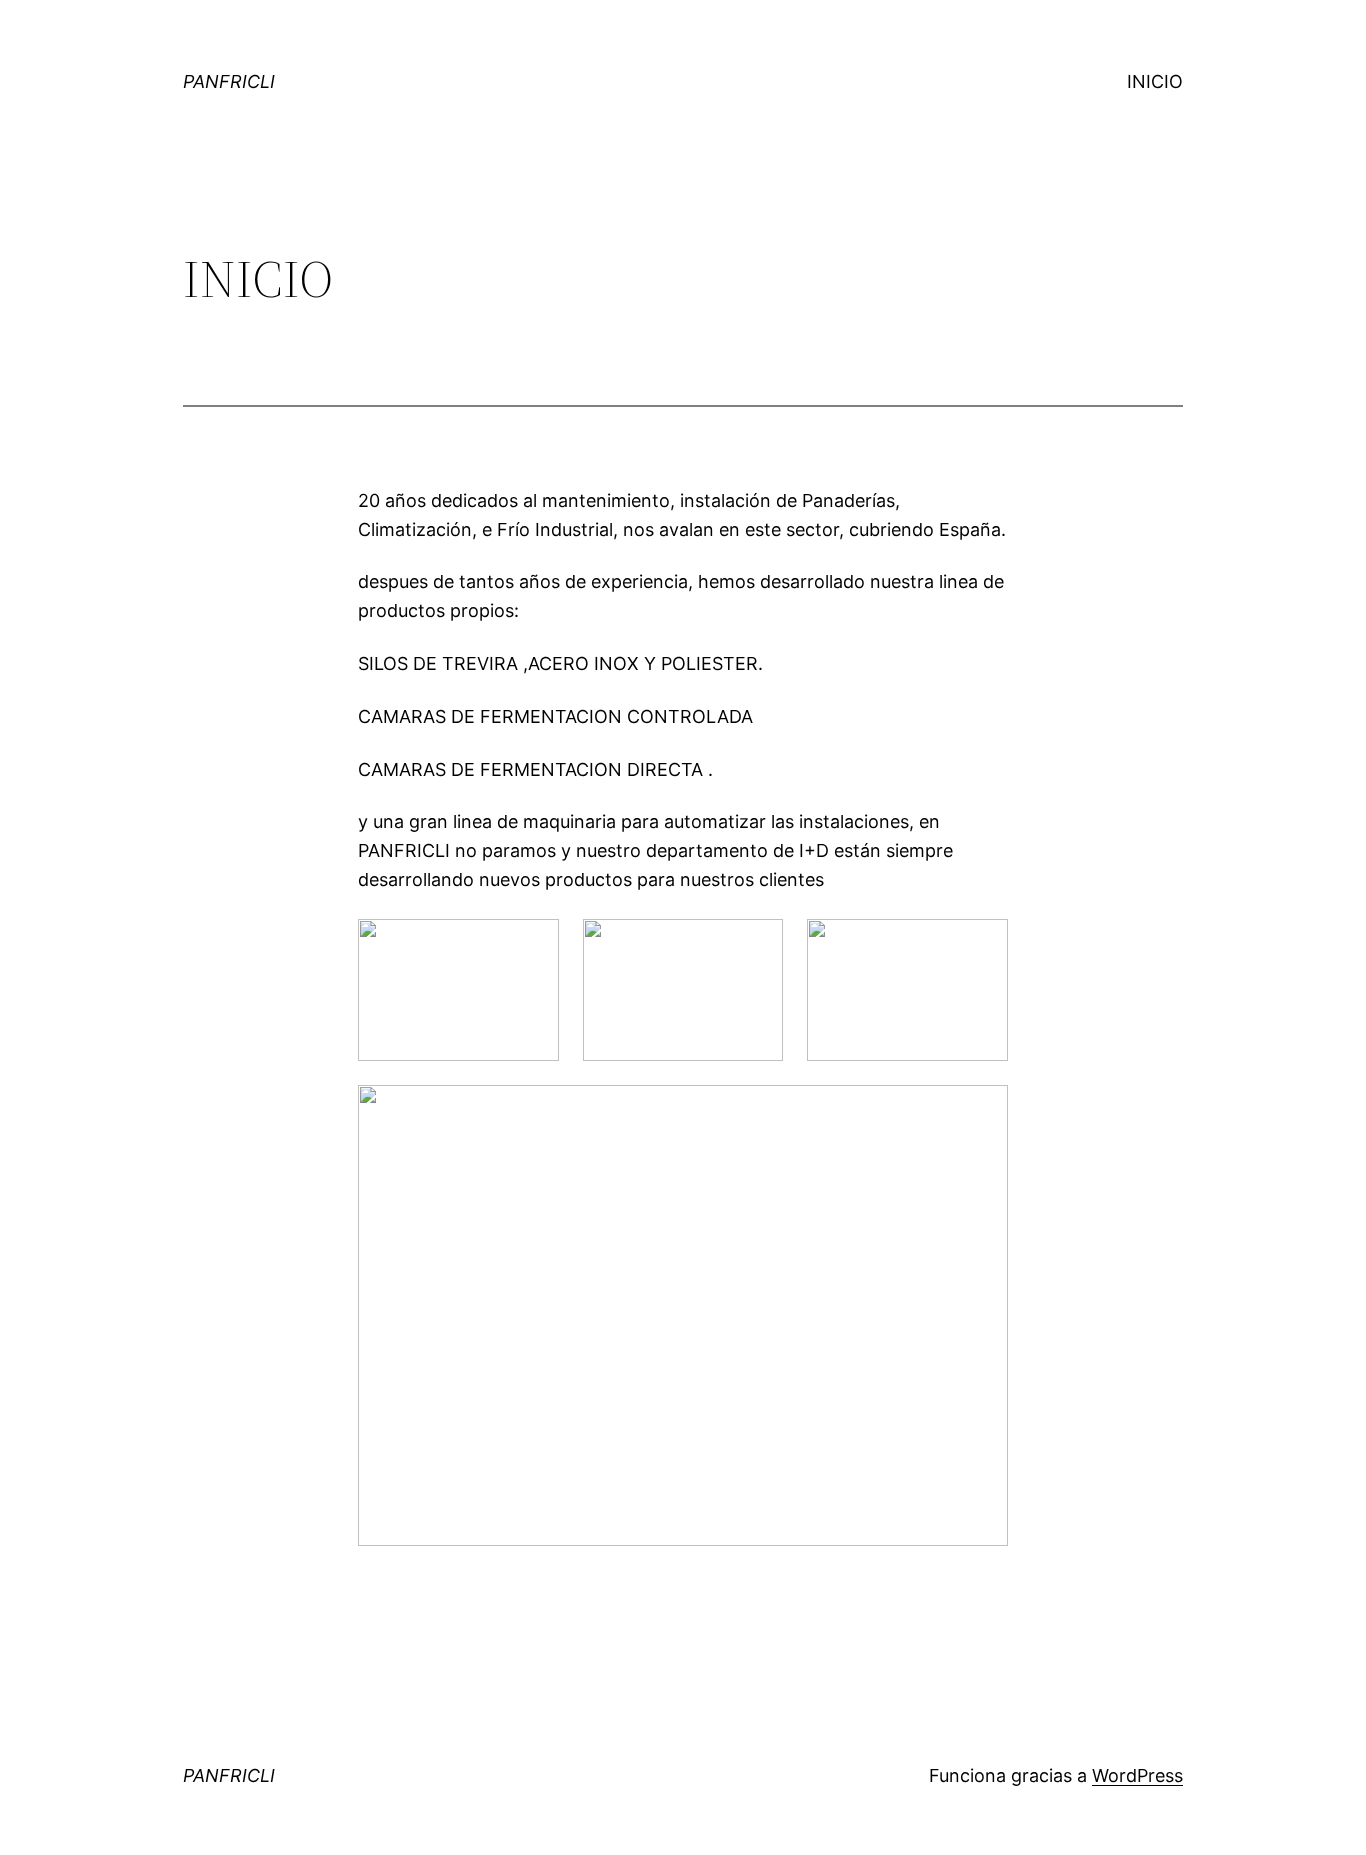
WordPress (1137, 1775)
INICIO (1155, 81)
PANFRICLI (229, 81)
